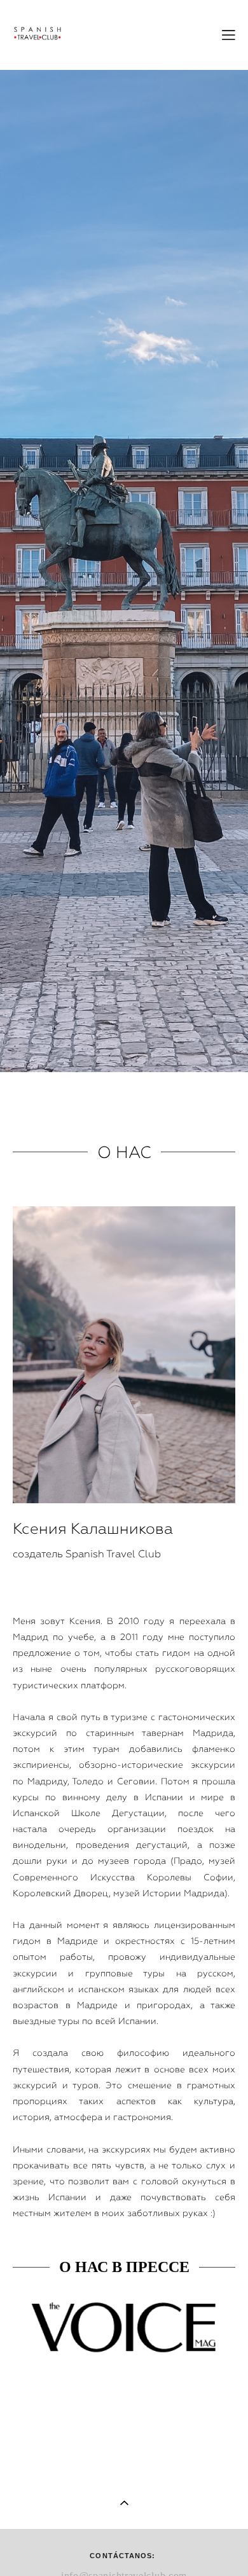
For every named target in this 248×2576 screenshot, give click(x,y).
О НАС (124, 1152)
